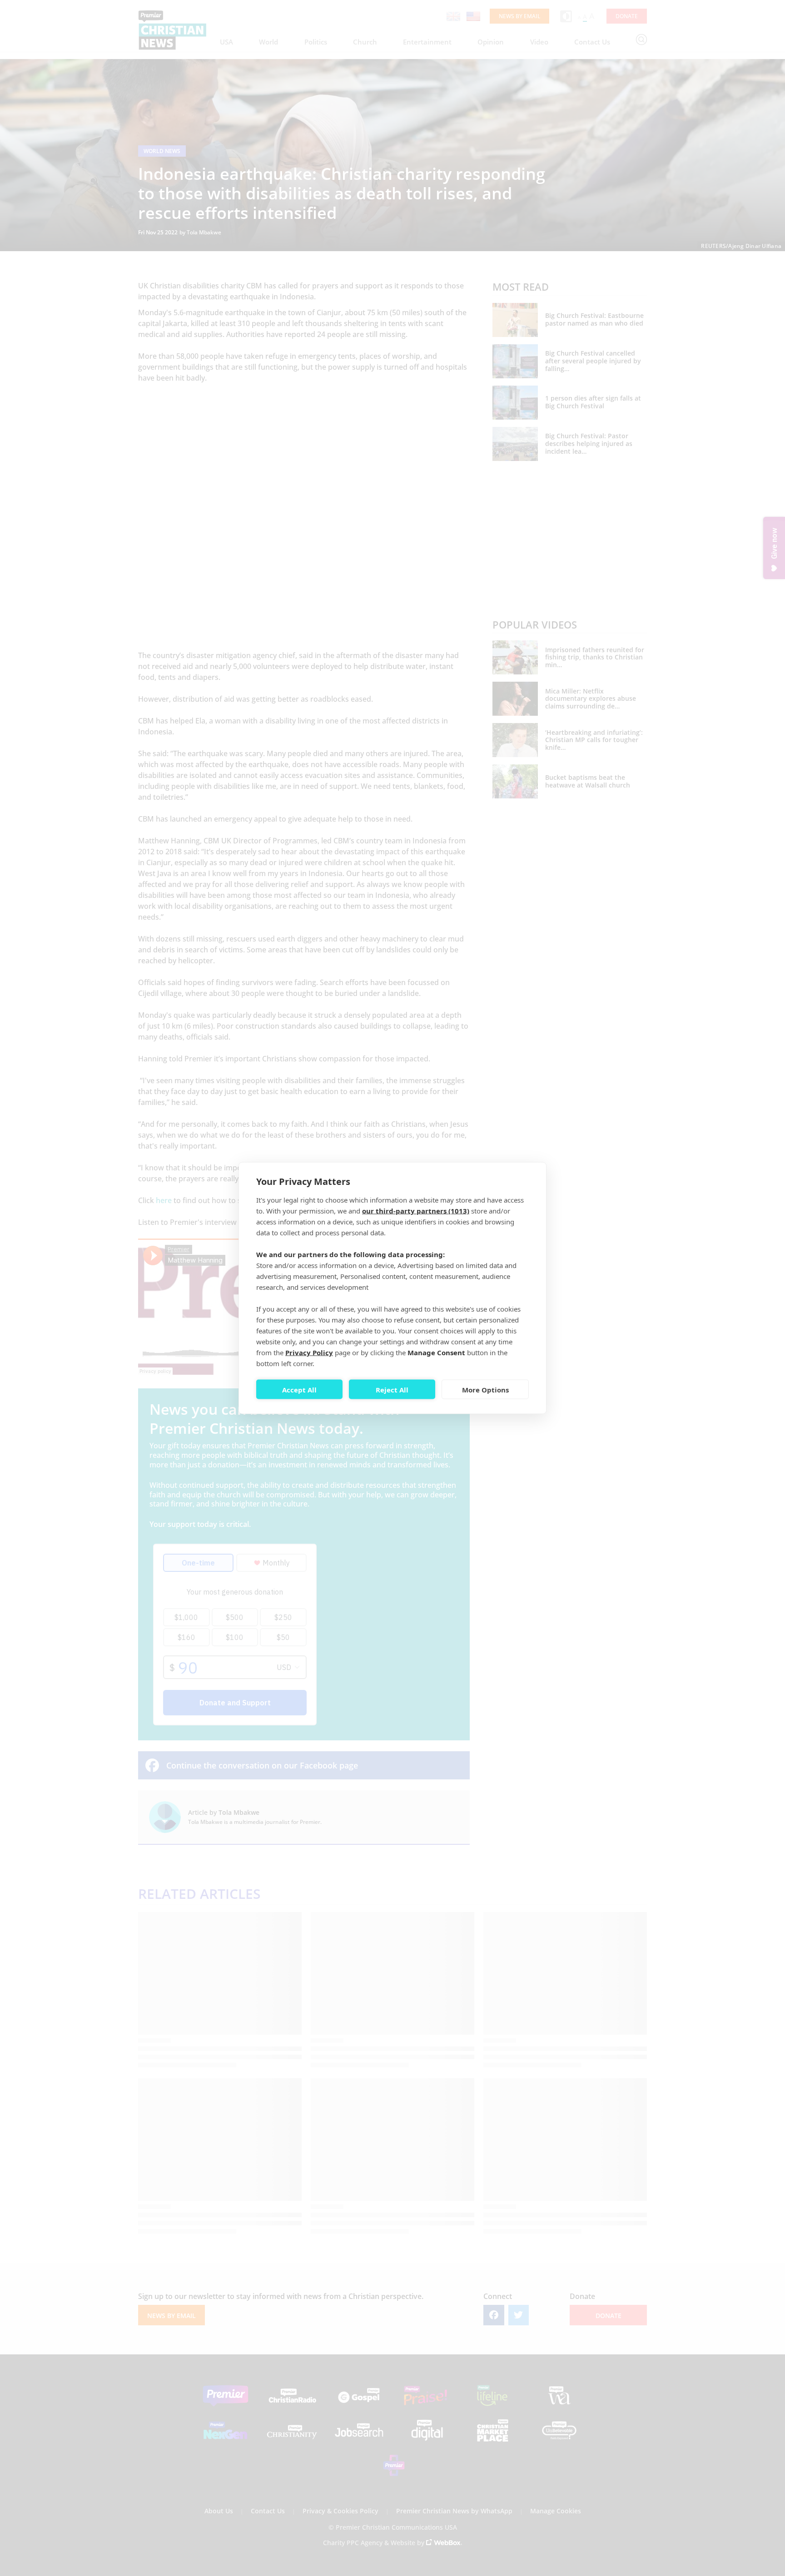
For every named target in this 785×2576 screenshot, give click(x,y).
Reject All (392, 1389)
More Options (485, 1389)
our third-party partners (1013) (416, 1211)
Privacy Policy (309, 1352)
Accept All (299, 1389)
